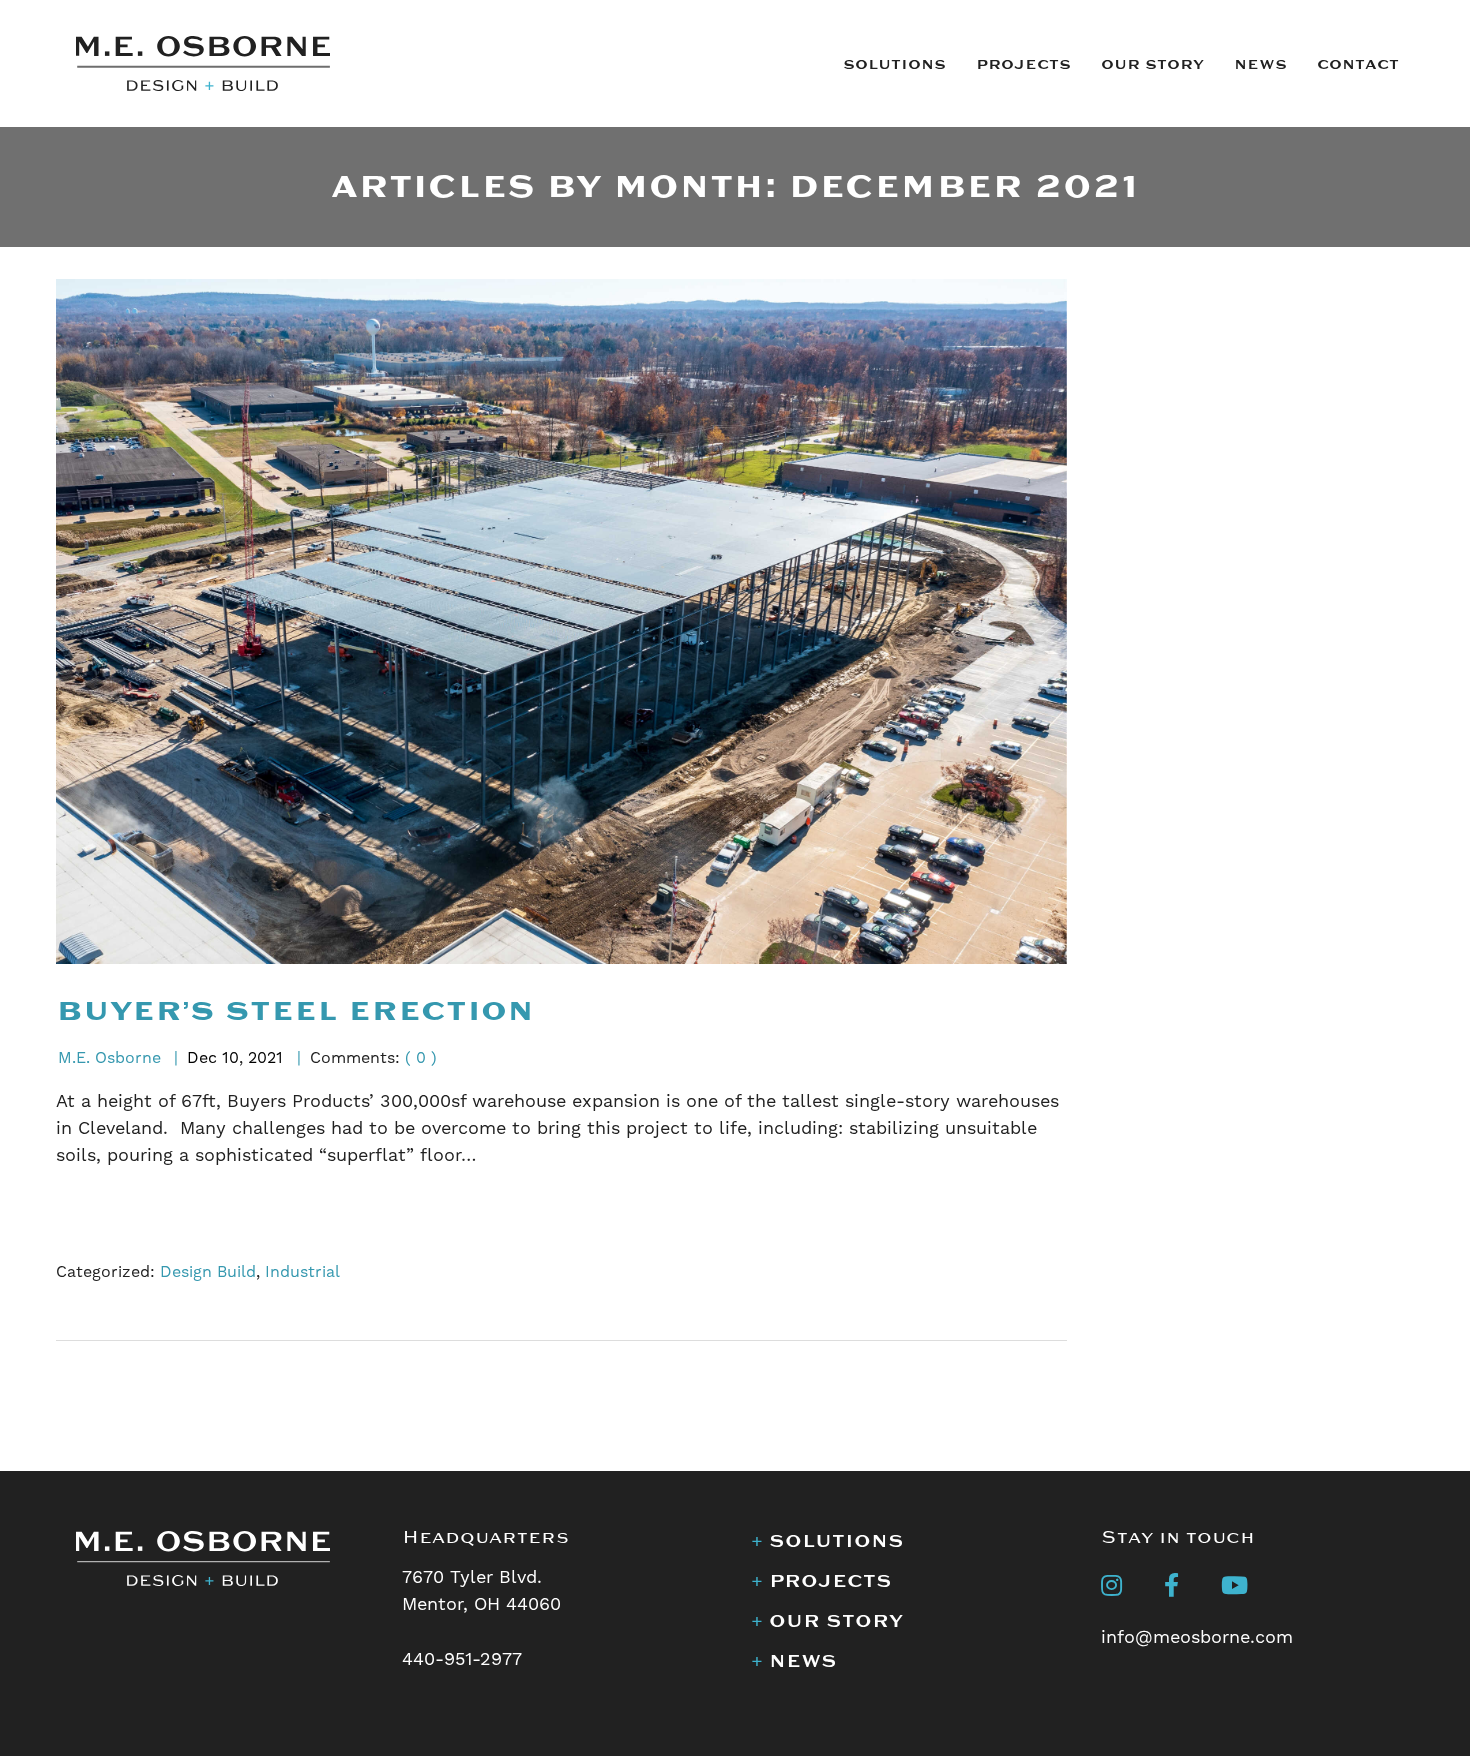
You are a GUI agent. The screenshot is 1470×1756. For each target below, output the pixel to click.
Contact (1358, 64)
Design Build (208, 1271)
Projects (1023, 64)
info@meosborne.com (1197, 1636)
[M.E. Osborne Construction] (203, 61)
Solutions (894, 64)
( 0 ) (421, 1057)
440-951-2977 (462, 1658)
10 (230, 1057)
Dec (202, 1057)
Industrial (302, 1271)
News (1260, 64)
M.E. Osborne (109, 1057)
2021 (265, 1057)
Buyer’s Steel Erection (295, 1011)
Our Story (1152, 64)
